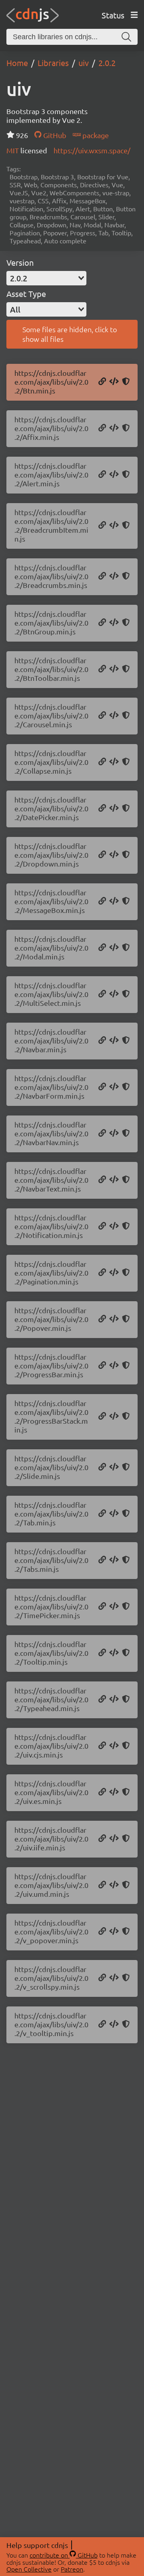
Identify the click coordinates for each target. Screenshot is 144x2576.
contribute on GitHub (64, 2555)
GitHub (54, 135)
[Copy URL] (102, 382)
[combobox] (46, 278)
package (95, 135)
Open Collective (29, 2569)
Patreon (72, 2569)
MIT (13, 150)
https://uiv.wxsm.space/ (92, 150)
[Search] (126, 37)
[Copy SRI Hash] (126, 382)
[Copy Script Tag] (114, 382)
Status (113, 15)
